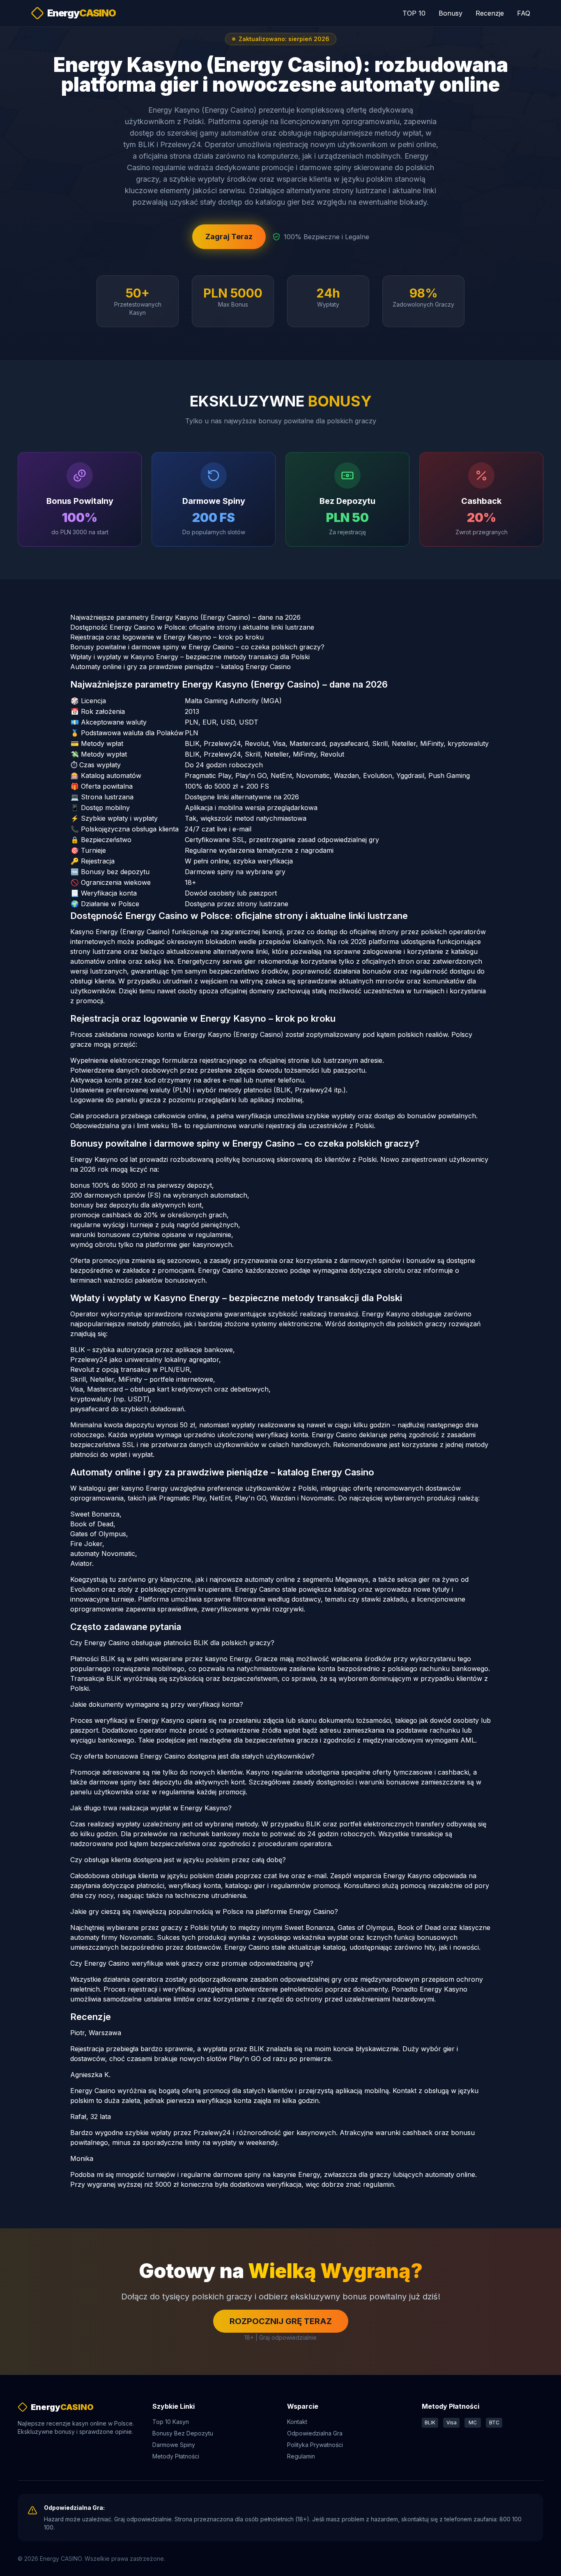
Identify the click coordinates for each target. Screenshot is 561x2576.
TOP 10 (414, 13)
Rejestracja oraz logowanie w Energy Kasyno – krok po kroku (167, 637)
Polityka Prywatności (315, 2445)
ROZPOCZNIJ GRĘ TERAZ (281, 2321)
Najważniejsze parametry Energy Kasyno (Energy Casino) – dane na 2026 (185, 617)
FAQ (524, 13)
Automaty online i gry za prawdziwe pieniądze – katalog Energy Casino (180, 667)
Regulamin (301, 2456)
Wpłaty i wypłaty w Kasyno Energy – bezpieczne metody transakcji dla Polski (190, 657)
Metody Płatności (176, 2456)
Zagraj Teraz (229, 237)
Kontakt (297, 2422)
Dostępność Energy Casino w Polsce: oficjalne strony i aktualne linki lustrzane (192, 627)
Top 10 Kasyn (171, 2422)
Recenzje (490, 13)
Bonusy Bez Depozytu (183, 2433)
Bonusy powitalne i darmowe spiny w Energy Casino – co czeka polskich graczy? (197, 647)
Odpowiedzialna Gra (315, 2433)
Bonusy (451, 13)
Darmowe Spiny (174, 2445)
